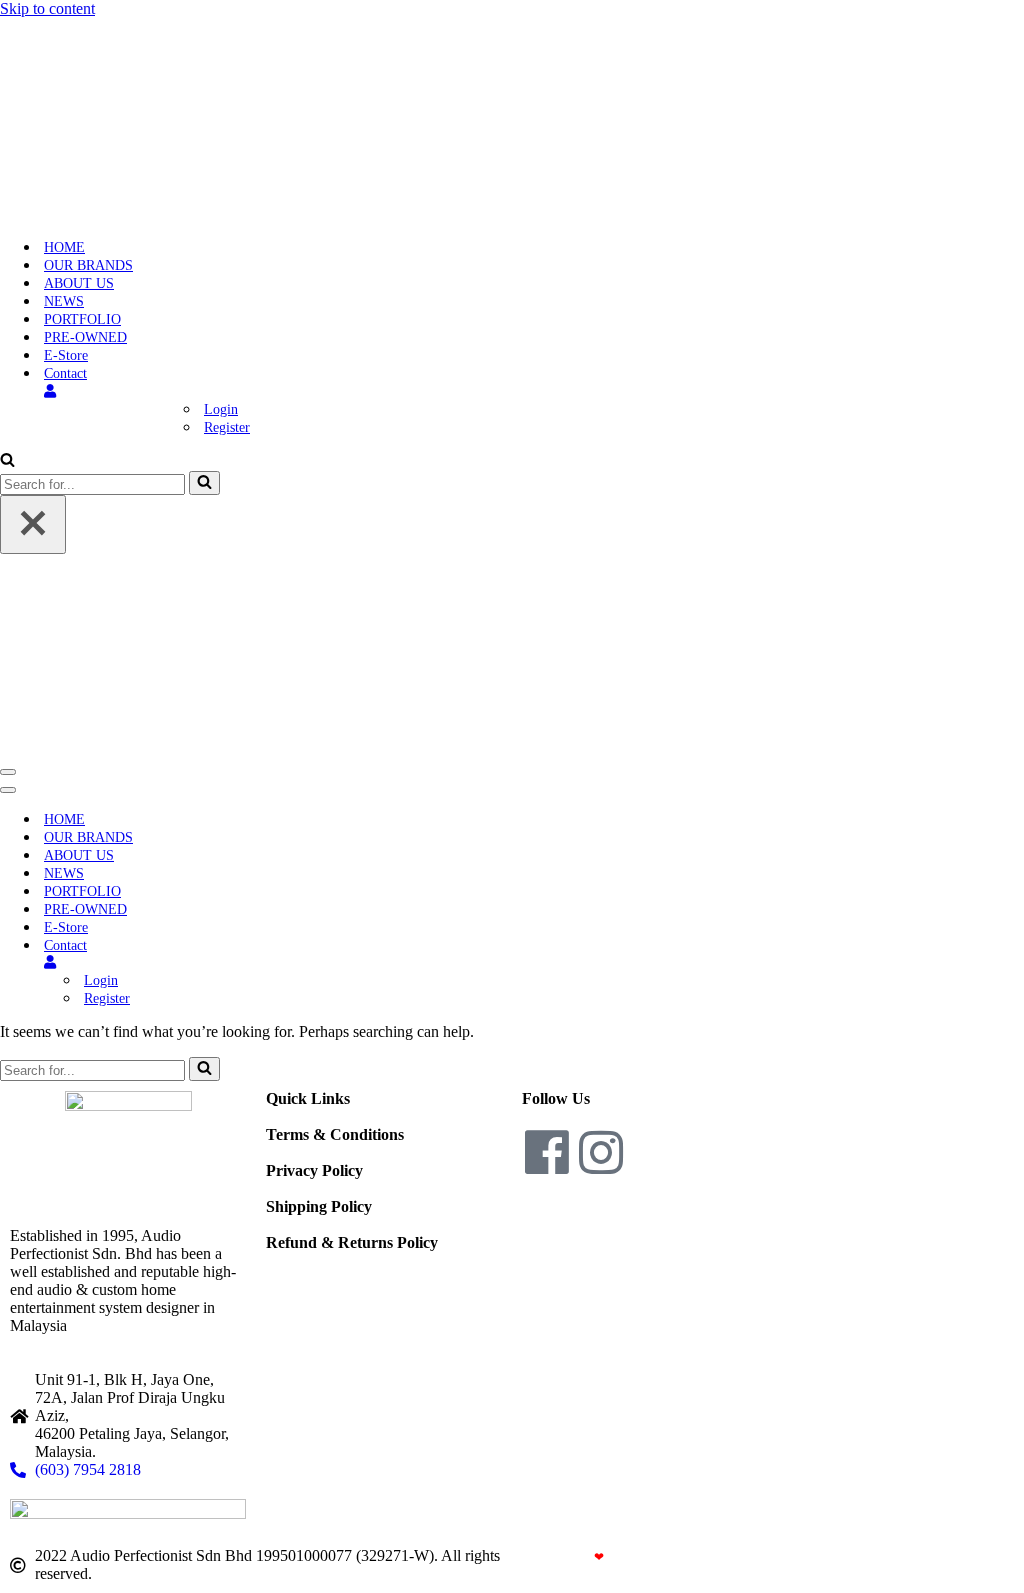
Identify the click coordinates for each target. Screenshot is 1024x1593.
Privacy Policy (314, 1170)
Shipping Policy (319, 1206)
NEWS (64, 301)
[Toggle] (350, 962)
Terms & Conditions (335, 1134)
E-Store (66, 355)
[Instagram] (601, 1152)
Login (221, 409)
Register (227, 427)
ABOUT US (79, 283)
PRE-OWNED (85, 337)
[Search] (7, 461)
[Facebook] (547, 1152)
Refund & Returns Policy (352, 1242)
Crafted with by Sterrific (595, 1556)
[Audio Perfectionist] (127, 212)
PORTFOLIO (82, 319)
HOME (64, 247)
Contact (65, 373)
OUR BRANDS (88, 265)
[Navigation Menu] (8, 772)
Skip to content (47, 8)
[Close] (33, 524)
